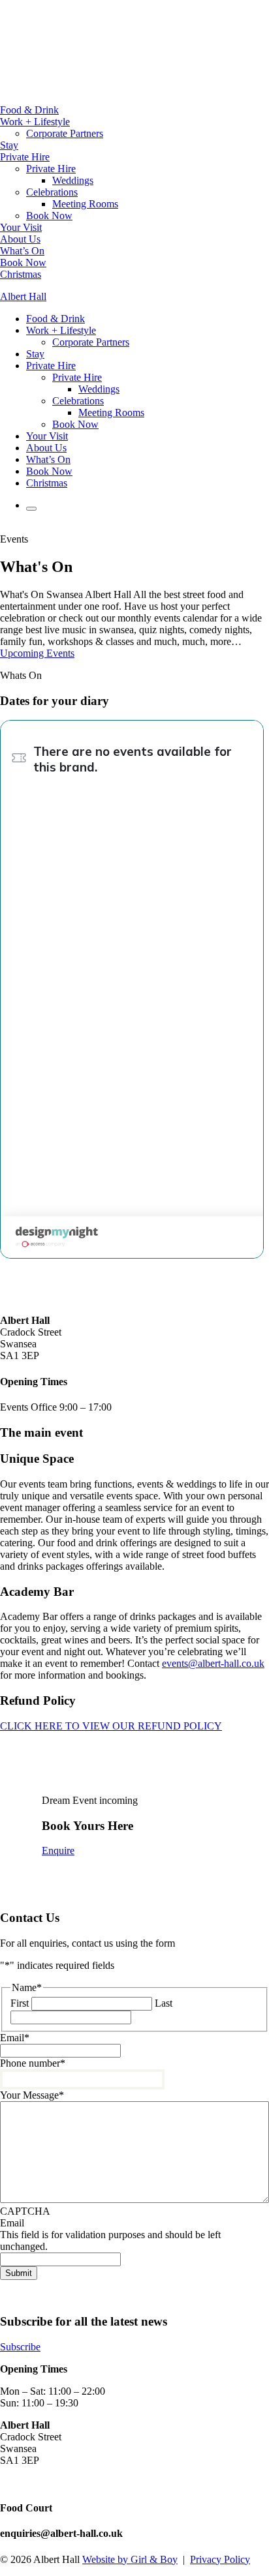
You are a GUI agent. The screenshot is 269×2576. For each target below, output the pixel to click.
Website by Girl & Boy (130, 2559)
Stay (9, 145)
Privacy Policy (220, 2559)
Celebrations (52, 192)
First (20, 2003)
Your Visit (21, 227)
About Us (20, 239)
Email (15, 2038)
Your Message (32, 2095)
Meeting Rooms (85, 204)
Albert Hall (23, 296)
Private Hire (25, 157)
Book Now (49, 216)
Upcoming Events (37, 653)
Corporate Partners (65, 133)
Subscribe (20, 2347)
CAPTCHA (25, 2211)
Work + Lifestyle (35, 122)
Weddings (73, 180)
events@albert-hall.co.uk (213, 1663)
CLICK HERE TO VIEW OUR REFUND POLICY (111, 1726)
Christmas (21, 274)
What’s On (22, 251)
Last (164, 2003)
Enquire (58, 1850)
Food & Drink (29, 110)
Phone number (33, 2063)
